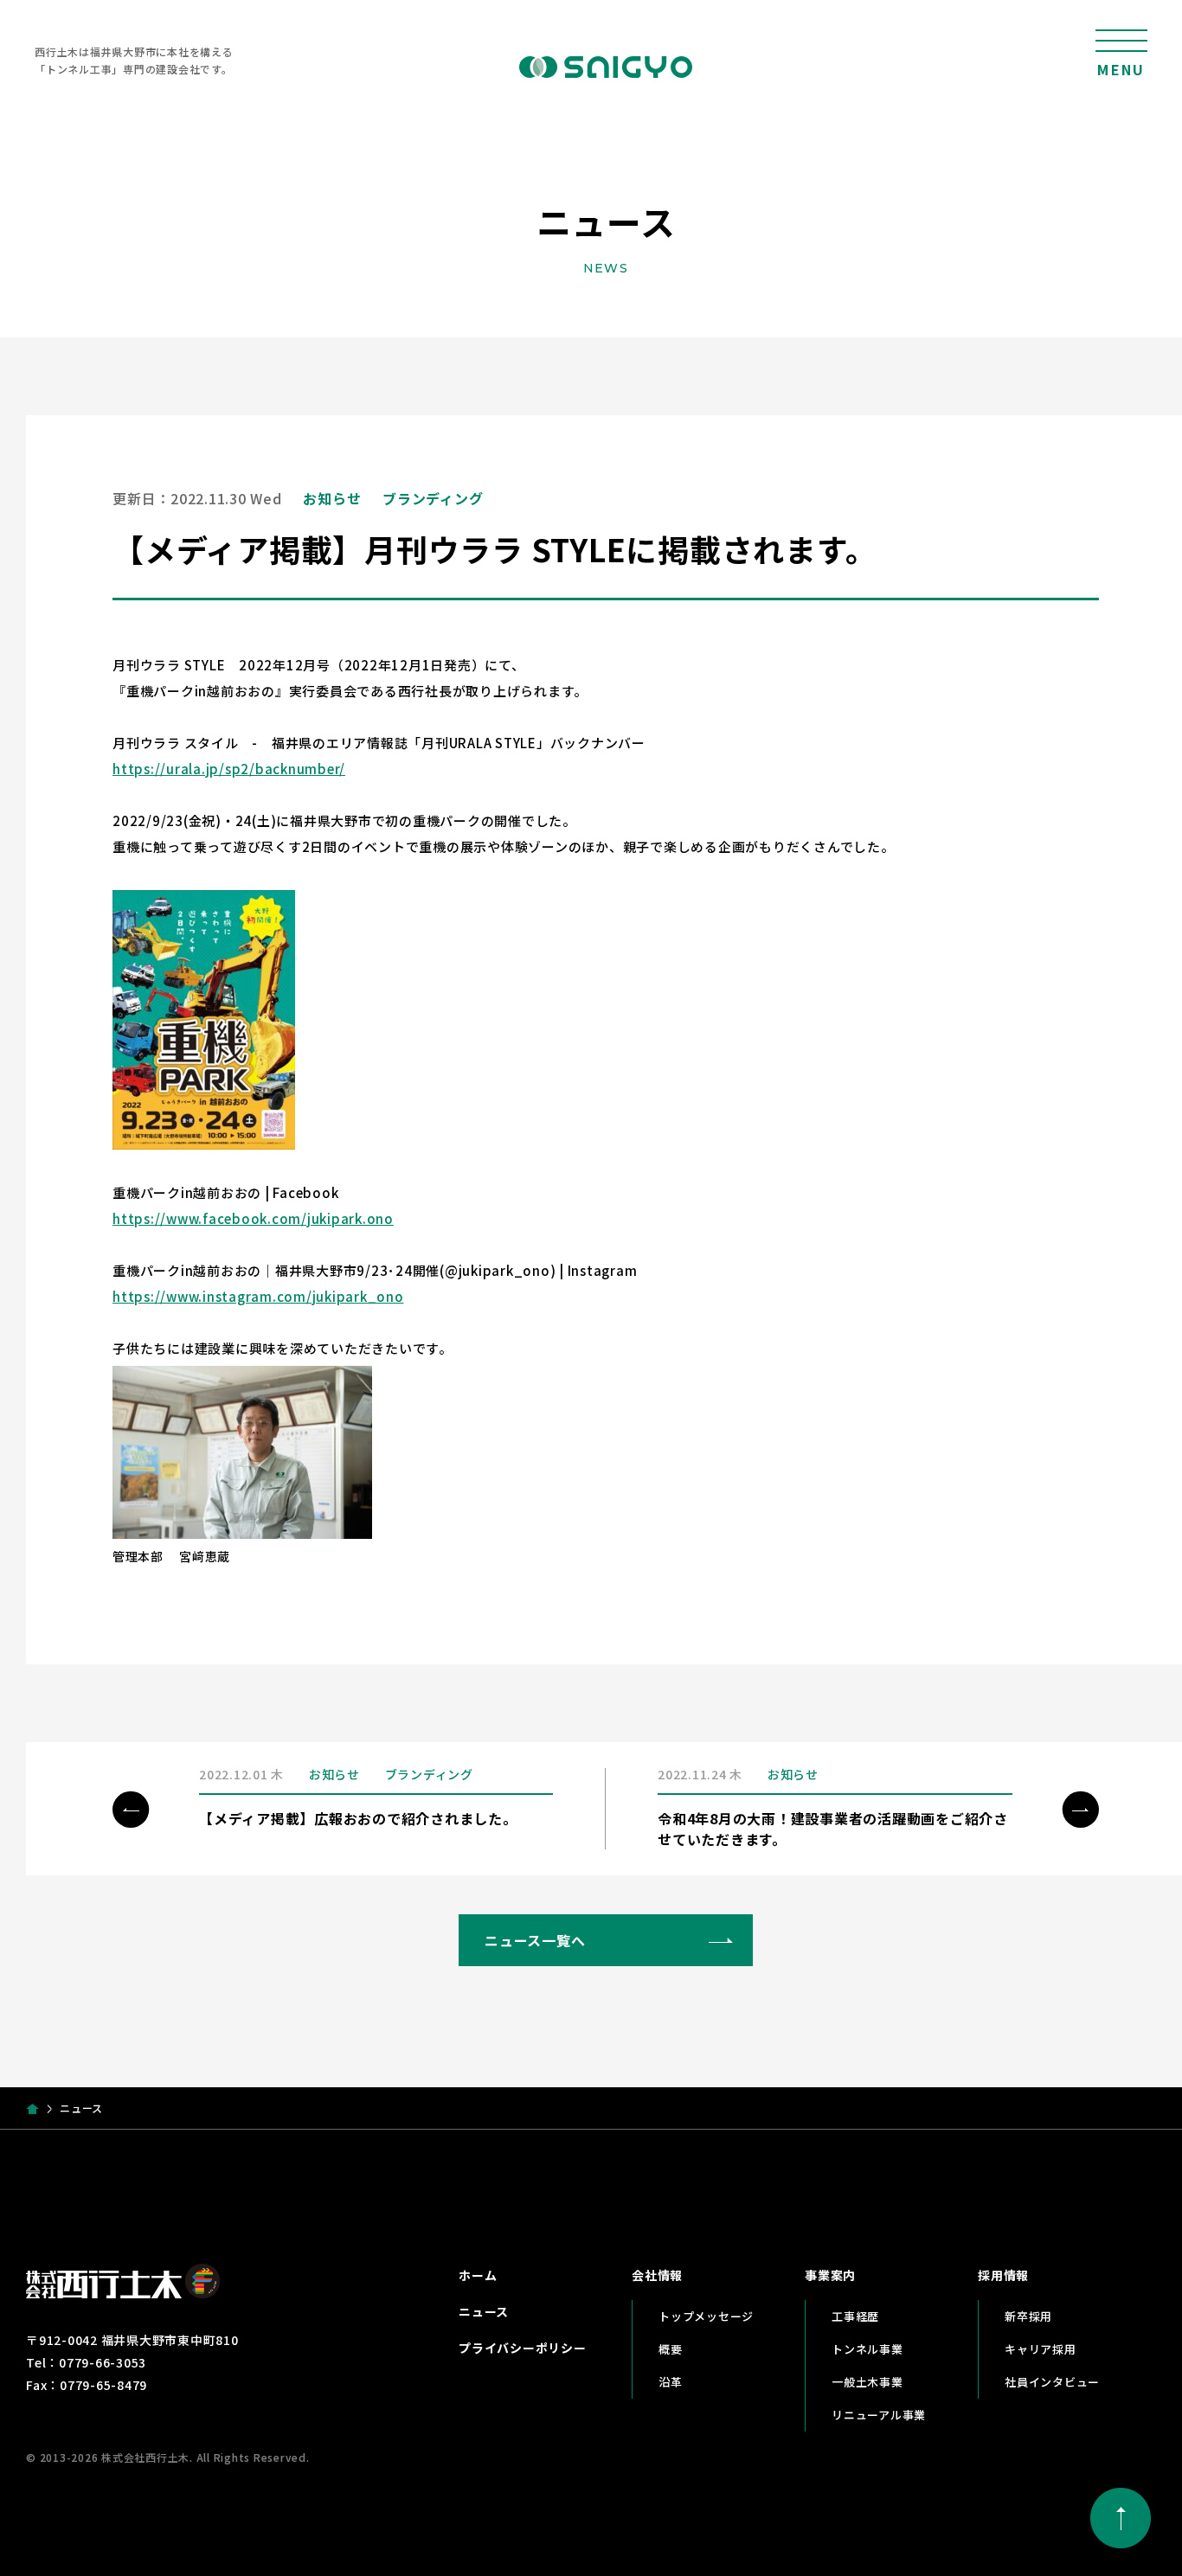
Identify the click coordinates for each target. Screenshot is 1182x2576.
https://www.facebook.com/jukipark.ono (253, 1218)
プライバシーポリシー (523, 2348)
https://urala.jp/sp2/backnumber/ (229, 769)
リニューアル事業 (879, 2415)
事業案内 (830, 2275)
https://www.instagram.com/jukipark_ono (258, 1296)
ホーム (478, 2275)
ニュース (484, 2311)
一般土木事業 (867, 2382)
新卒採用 (1028, 2316)
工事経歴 (855, 2316)
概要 (671, 2349)
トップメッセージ (706, 2316)
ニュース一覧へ (535, 1940)
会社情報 (657, 2275)
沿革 (671, 2382)
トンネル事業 (867, 2349)
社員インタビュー (1052, 2382)
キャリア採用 (1041, 2349)
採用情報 (1003, 2275)
